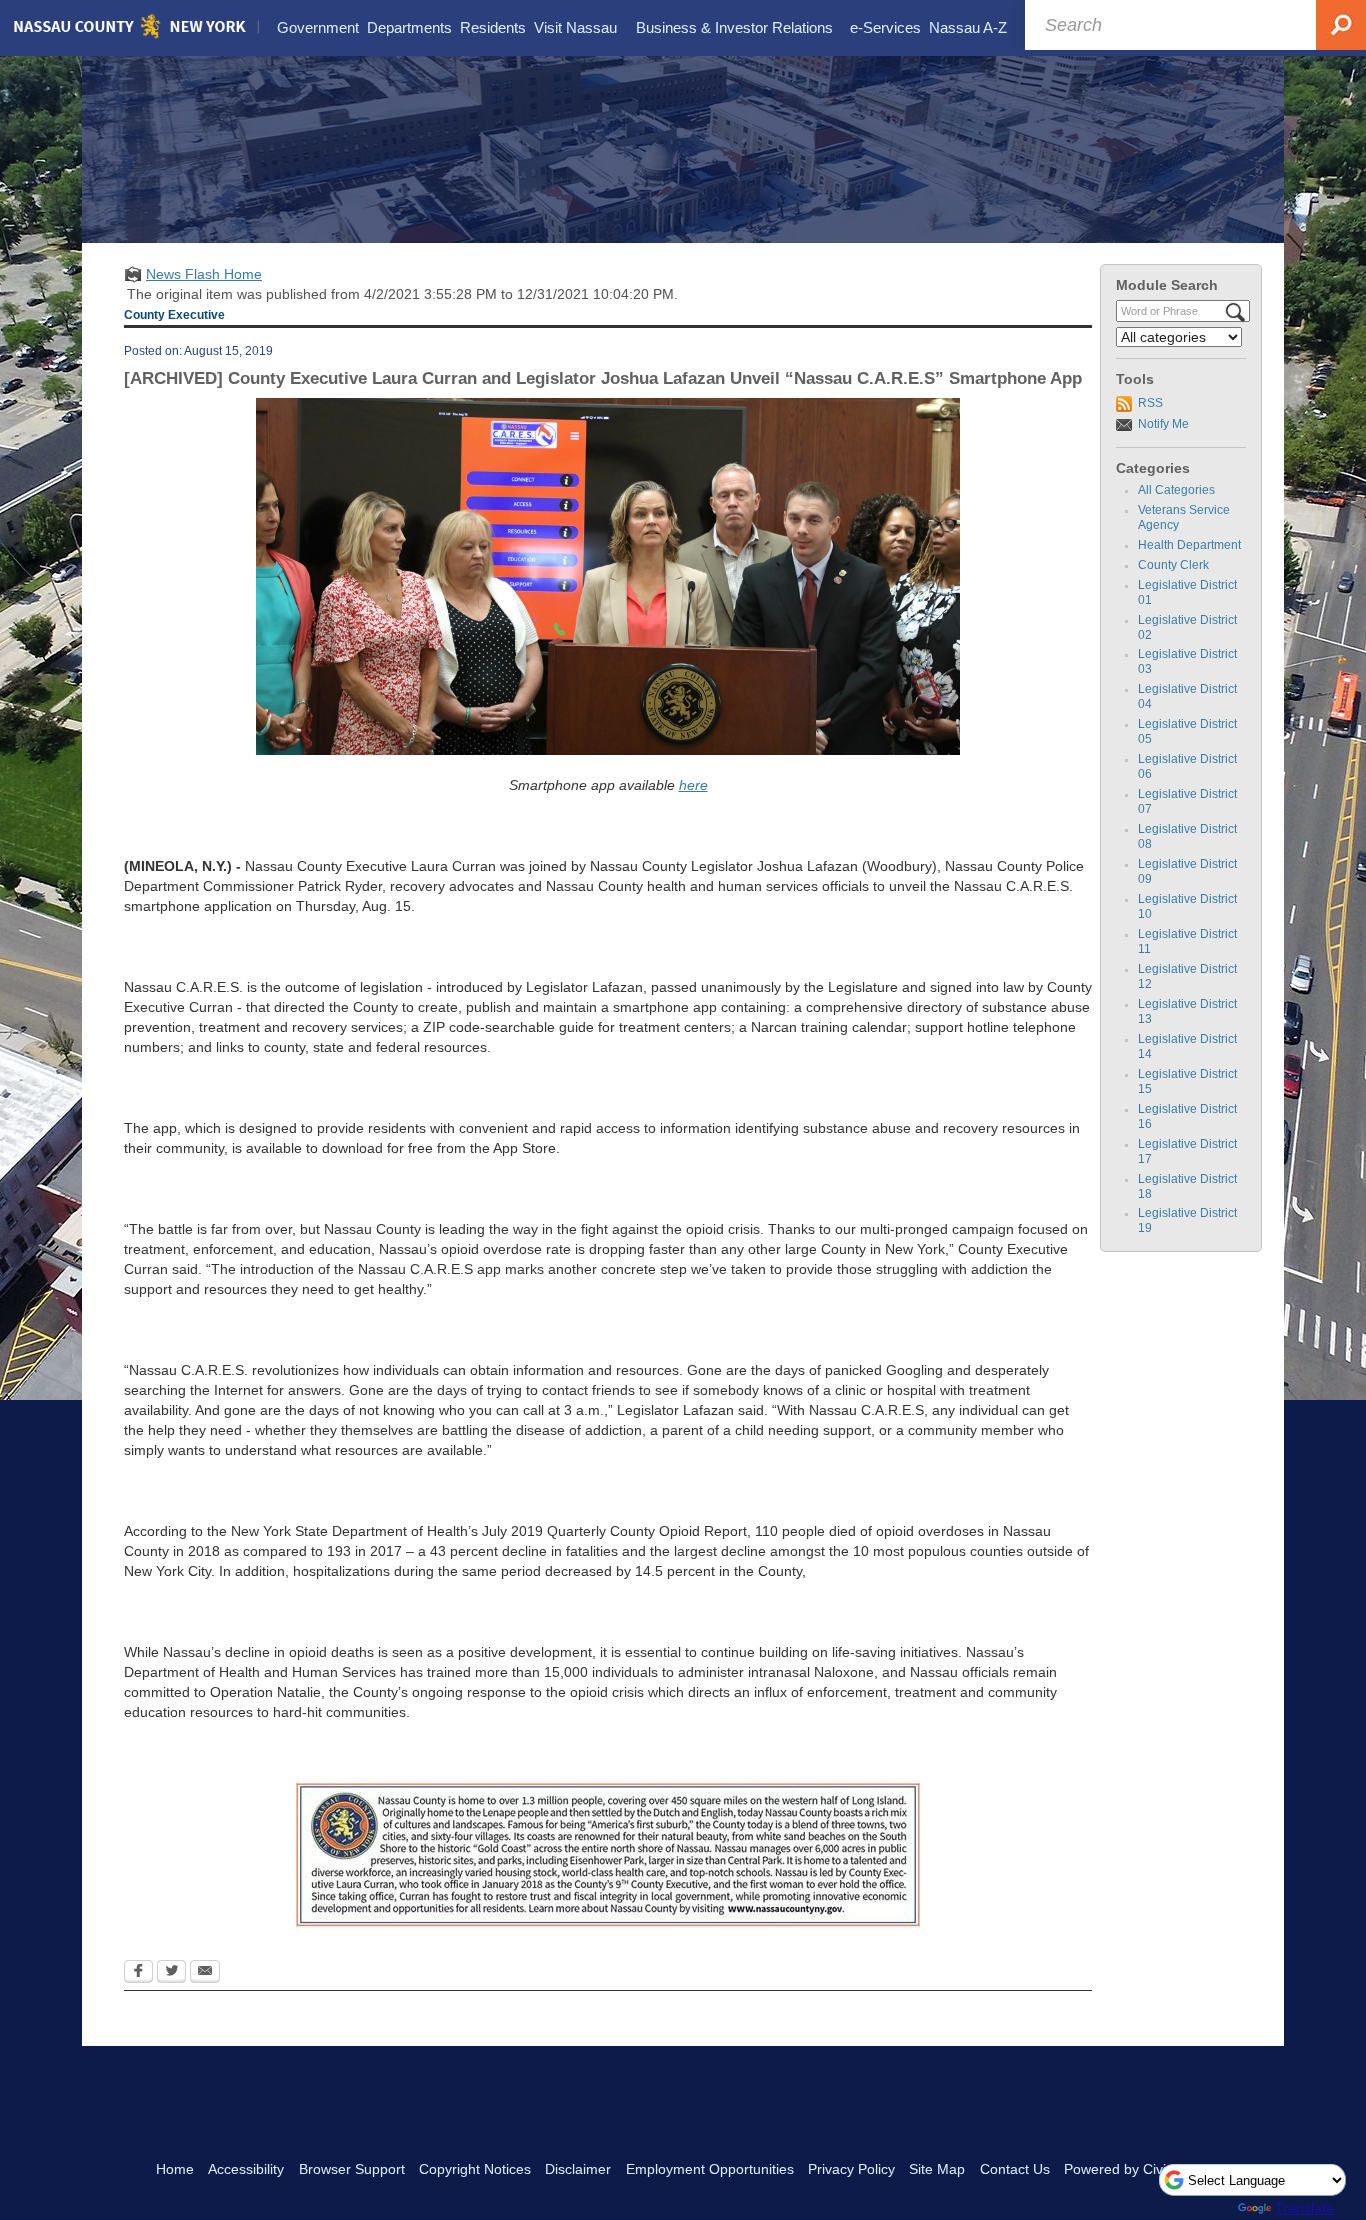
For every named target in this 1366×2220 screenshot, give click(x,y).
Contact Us (1015, 2169)
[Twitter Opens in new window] (171, 1973)
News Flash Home (204, 274)
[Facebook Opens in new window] (138, 1973)
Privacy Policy (851, 2169)
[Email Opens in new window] (205, 1973)
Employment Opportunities (710, 2169)
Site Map (937, 2169)
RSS (1150, 403)
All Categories (1176, 490)
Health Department (1189, 545)
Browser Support (352, 2169)
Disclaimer (578, 2169)
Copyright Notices (475, 2169)
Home (175, 2169)
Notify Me (1163, 424)
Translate (1304, 2208)
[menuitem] (318, 28)
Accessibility (246, 2169)
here (693, 785)
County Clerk (1173, 565)
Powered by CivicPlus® (1137, 2169)
